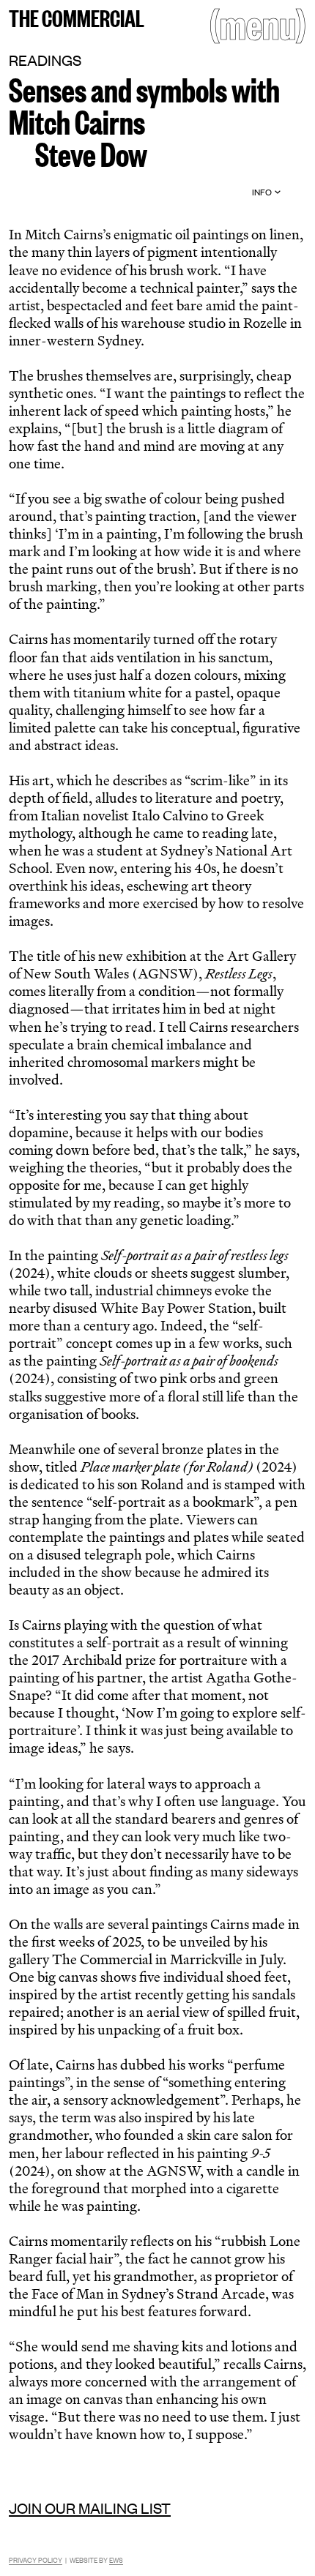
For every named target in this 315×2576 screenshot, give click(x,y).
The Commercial (77, 17)
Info (262, 192)
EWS (116, 2560)
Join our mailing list (90, 2508)
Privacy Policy (36, 2560)
